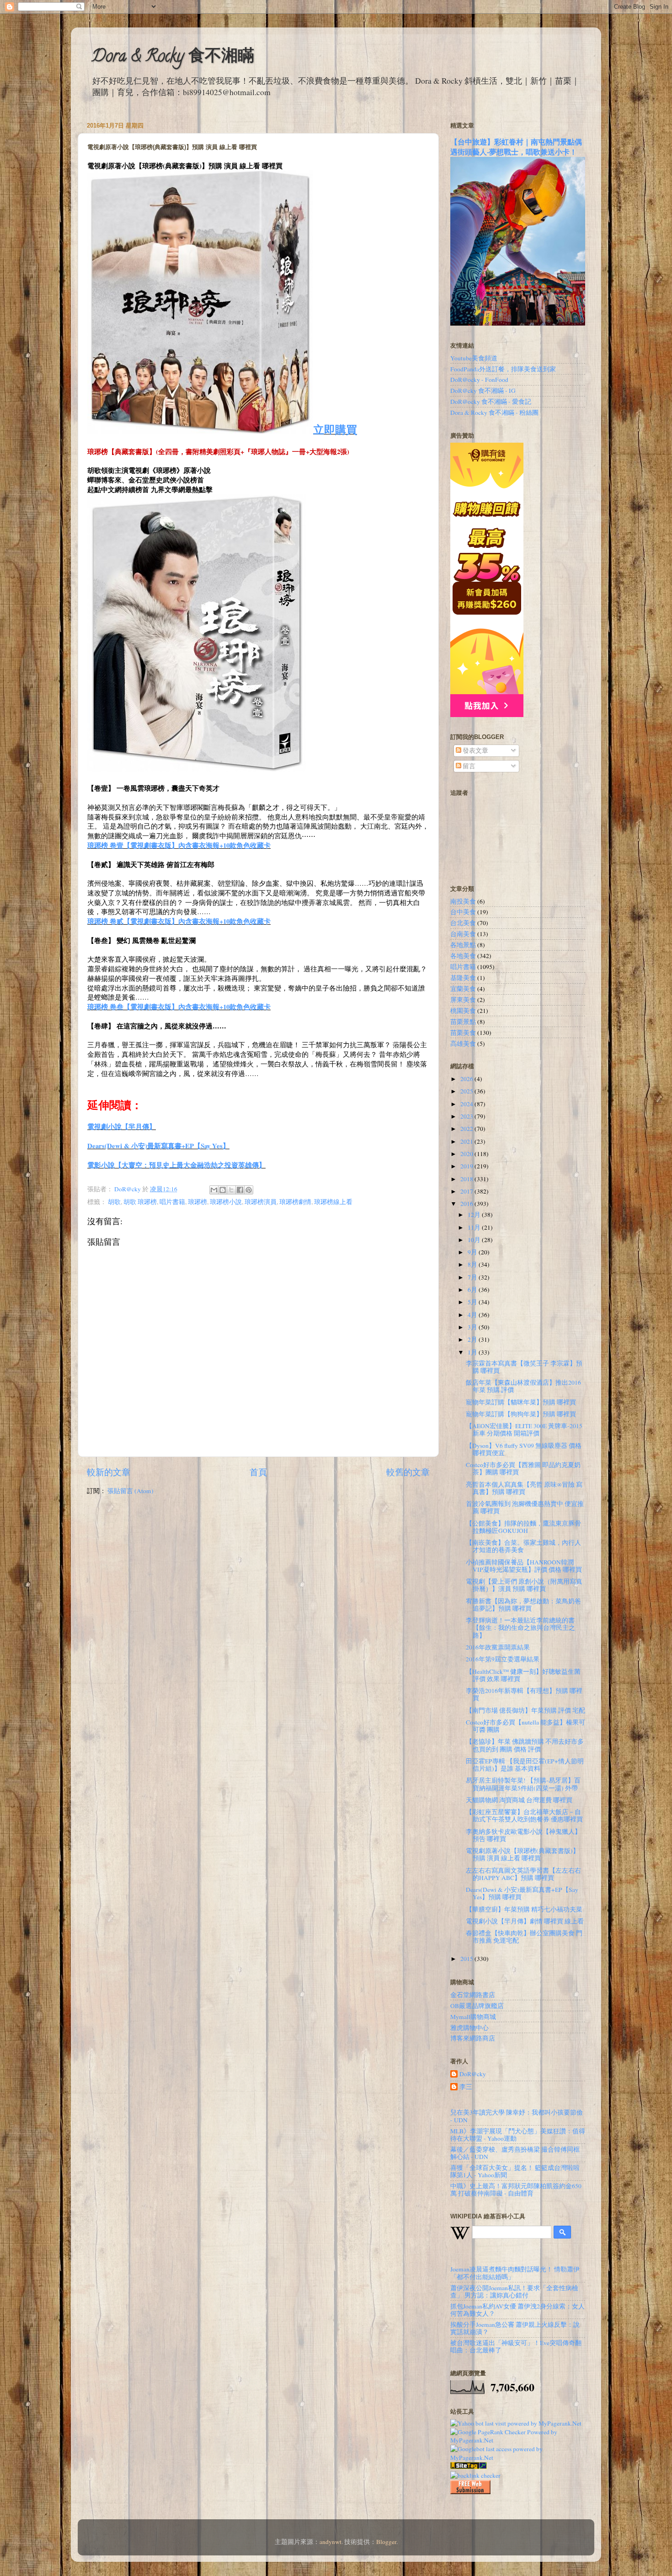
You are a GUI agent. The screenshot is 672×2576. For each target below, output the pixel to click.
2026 (467, 1079)
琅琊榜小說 (226, 1202)
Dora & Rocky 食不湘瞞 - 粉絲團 (494, 412)
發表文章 (475, 750)
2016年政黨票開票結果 (498, 1647)
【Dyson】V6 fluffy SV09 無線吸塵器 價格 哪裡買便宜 (524, 1449)
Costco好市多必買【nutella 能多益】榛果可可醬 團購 (525, 1726)
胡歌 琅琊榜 (140, 1202)
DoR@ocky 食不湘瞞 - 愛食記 (491, 402)
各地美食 (463, 956)
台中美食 (463, 912)
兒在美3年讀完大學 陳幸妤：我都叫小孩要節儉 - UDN (517, 2116)
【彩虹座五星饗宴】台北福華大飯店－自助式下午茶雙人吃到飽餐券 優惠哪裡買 (524, 1816)
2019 (467, 1166)
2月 (473, 1339)
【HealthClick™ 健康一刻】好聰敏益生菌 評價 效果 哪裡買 (523, 1675)
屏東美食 (463, 1000)
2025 (467, 1091)
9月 (473, 1252)
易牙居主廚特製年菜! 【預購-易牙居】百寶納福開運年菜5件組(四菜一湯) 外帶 (523, 1784)
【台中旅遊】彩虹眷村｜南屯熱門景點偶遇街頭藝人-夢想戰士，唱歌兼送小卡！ (516, 147)
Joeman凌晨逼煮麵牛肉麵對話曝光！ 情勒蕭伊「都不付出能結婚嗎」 (515, 2273)
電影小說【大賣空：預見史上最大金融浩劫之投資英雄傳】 (176, 1165)
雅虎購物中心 (469, 2028)
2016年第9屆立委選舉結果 (503, 1659)
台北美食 (463, 923)
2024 (467, 1104)
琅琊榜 (197, 1202)
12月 (475, 1215)
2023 (467, 1116)
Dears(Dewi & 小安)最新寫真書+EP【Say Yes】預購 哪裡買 (522, 1893)
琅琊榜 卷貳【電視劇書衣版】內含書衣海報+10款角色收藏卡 (179, 921)
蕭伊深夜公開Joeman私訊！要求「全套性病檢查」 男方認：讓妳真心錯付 (514, 2292)
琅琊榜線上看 (333, 1202)
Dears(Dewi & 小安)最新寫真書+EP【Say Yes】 (158, 1146)
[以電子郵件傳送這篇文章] (214, 1190)
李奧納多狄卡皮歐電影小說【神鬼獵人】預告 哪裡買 (523, 1835)
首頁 (258, 1472)
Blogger (386, 2542)
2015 (467, 1959)
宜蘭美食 (463, 989)
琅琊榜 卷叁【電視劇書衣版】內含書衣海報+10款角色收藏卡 (179, 1007)
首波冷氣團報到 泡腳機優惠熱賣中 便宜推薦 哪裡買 (525, 1507)
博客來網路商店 (473, 2038)
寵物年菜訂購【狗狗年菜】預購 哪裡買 (521, 1414)
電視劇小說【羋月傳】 (122, 1126)
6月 (473, 1290)
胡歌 (114, 1202)
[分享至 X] (231, 1190)
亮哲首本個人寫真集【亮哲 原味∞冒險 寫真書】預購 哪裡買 (524, 1488)
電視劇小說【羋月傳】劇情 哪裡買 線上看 (525, 1921)
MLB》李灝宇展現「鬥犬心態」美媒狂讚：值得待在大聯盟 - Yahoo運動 (518, 2135)
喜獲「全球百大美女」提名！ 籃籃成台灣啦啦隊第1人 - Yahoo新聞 (515, 2171)
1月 (473, 1352)
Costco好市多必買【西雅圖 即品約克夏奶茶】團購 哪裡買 (523, 1468)
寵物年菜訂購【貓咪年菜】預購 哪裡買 (521, 1402)
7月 (473, 1277)
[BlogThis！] (223, 1190)
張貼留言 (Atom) (131, 1491)
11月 (475, 1227)
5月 (473, 1302)
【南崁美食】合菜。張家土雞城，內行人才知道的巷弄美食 (523, 1546)
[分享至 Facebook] (240, 1190)
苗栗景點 (463, 1022)
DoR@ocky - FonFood (479, 380)
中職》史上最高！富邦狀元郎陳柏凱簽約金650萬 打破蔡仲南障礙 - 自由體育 (516, 2190)
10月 (475, 1240)
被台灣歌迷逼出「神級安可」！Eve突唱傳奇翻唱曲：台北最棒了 (516, 2346)
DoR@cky (473, 2074)
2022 (467, 1129)
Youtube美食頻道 (474, 358)
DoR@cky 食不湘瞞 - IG (483, 391)
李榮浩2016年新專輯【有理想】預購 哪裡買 (524, 1694)
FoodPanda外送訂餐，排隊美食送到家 (503, 369)
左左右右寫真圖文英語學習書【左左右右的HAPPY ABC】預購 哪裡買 (523, 1874)
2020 (467, 1154)
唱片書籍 (172, 1202)
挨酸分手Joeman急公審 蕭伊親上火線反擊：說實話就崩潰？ (515, 2328)
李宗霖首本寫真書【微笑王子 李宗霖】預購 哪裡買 (524, 1367)
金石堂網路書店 (473, 1995)
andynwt (331, 2542)
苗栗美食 (463, 1033)
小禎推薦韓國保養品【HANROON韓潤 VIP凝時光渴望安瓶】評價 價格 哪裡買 (524, 1566)
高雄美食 (463, 1044)
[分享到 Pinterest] (249, 1190)
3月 (473, 1327)
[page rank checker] (475, 2475)
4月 (473, 1315)
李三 (466, 2087)
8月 (473, 1264)
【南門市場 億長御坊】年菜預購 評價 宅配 (525, 1710)
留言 (468, 766)
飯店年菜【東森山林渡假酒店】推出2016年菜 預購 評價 (523, 1386)
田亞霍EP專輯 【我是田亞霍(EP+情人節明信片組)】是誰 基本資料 (525, 1765)
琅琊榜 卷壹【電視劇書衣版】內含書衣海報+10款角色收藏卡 (179, 845)
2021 (467, 1141)
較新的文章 (109, 1472)
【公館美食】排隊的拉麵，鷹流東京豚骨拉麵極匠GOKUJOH (523, 1527)
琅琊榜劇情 (295, 1202)
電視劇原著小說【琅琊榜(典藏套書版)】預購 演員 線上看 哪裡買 (523, 1854)
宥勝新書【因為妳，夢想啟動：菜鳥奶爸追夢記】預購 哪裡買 (523, 1605)
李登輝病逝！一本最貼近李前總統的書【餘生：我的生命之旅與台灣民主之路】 (520, 1628)
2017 (467, 1191)
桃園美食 (463, 1011)
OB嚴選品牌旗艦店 (477, 2006)
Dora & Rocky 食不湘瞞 (173, 58)
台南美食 (463, 934)
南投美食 (463, 901)
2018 (467, 1179)
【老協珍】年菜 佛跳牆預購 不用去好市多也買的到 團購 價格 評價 (525, 1745)
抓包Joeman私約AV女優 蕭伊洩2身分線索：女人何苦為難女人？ (517, 2310)
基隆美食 (463, 978)
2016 (467, 1204)
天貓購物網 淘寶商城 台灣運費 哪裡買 (519, 1800)
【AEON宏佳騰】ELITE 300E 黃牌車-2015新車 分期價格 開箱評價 (524, 1430)
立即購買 (335, 429)
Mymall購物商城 (473, 2017)
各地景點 (463, 945)
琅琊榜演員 (261, 1202)
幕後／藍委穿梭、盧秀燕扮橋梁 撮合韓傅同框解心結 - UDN (515, 2153)
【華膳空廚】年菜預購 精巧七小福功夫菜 (524, 1909)
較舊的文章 (408, 1472)
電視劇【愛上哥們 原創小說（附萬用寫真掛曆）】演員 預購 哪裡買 (524, 1585)
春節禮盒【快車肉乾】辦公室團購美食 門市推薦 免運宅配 (524, 1937)
